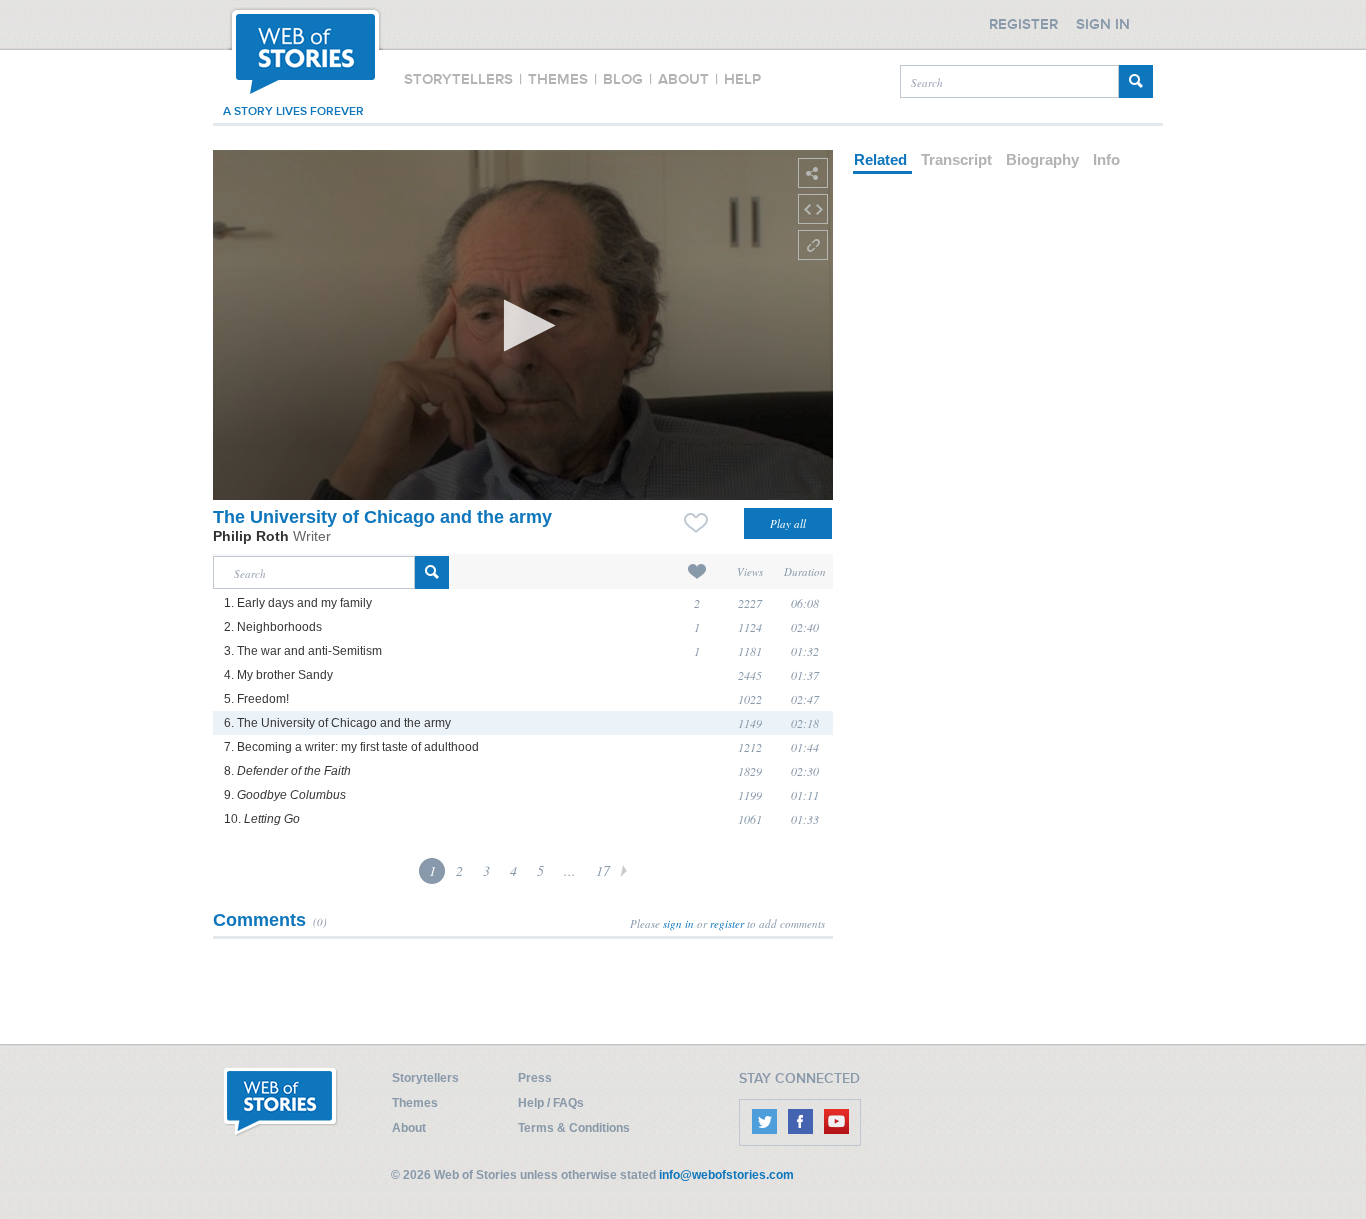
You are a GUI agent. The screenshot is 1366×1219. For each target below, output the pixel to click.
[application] (523, 325)
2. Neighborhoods (273, 627)
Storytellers (425, 1078)
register (727, 923)
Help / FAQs (551, 1103)
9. (285, 795)
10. (262, 819)
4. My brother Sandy (278, 675)
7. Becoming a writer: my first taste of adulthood (351, 747)
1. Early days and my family (298, 603)
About (409, 1128)
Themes (415, 1103)
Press (535, 1078)
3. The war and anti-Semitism (303, 651)
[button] (523, 325)
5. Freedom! (256, 699)
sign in (678, 923)
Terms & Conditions (574, 1128)
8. (287, 771)
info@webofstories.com (726, 1175)
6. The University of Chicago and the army (337, 723)
